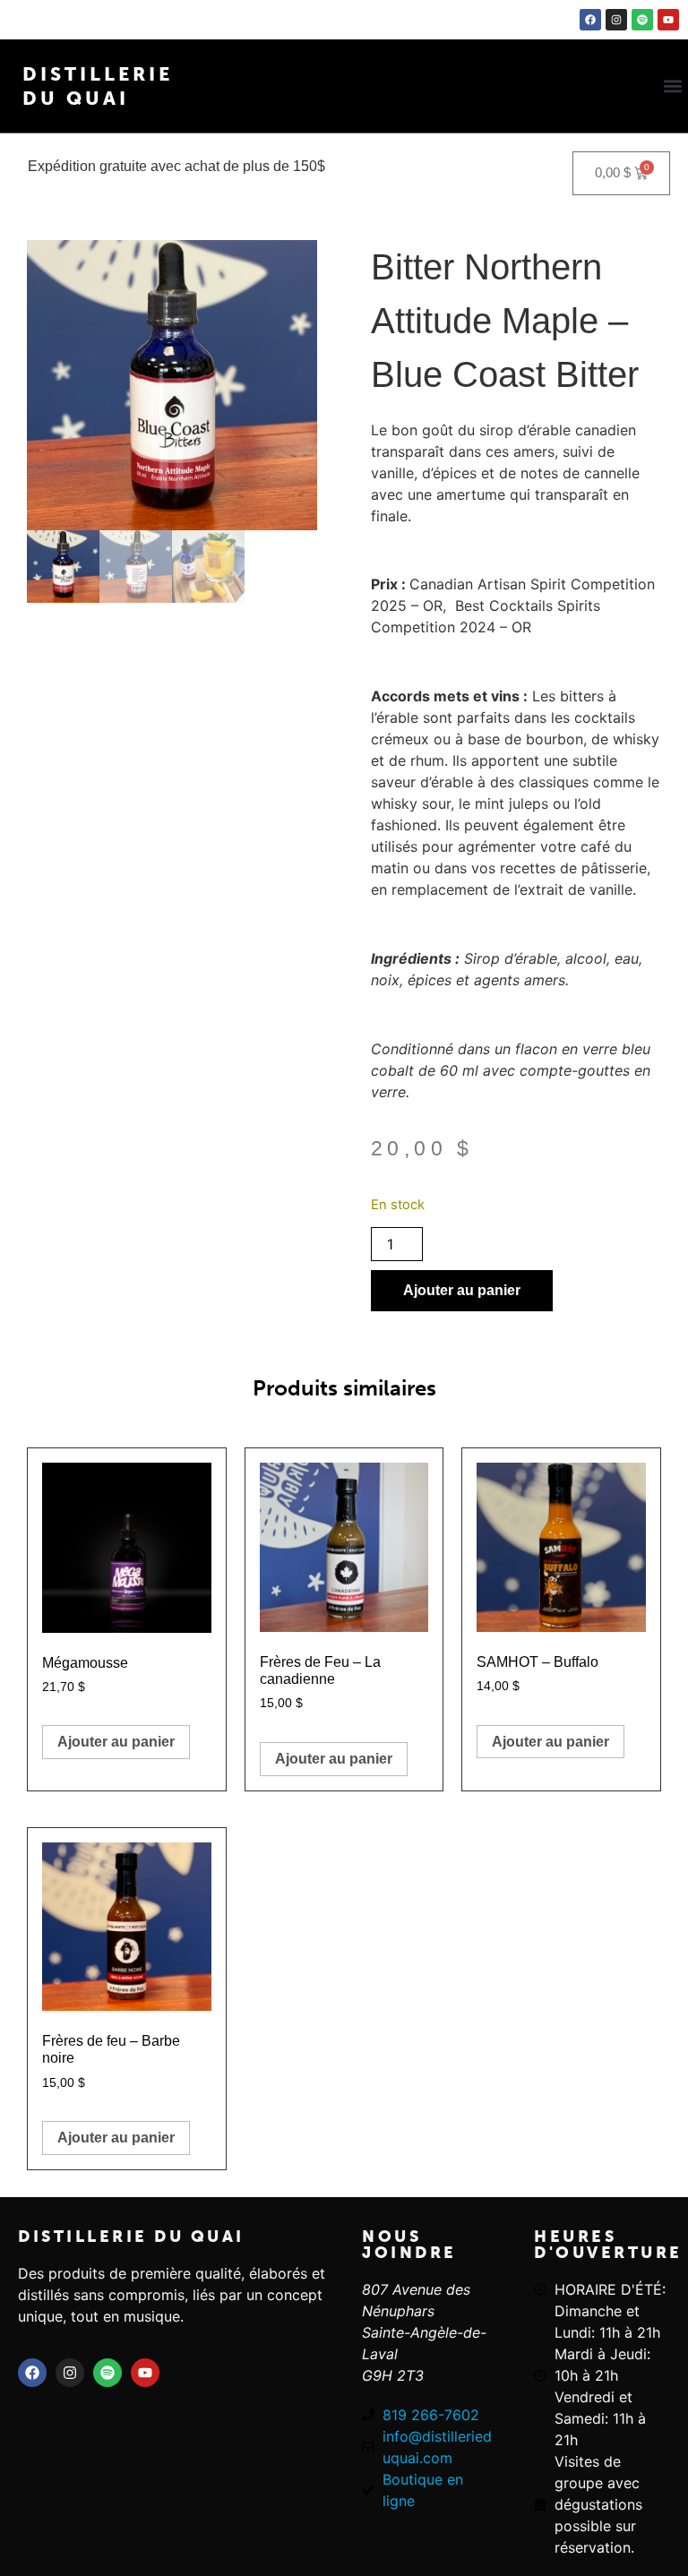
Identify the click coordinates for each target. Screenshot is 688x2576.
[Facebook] (590, 20)
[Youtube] (668, 20)
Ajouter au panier (462, 1290)
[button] (673, 86)
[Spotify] (642, 20)
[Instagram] (616, 20)
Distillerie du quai (131, 2237)
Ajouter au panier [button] (116, 1742)
